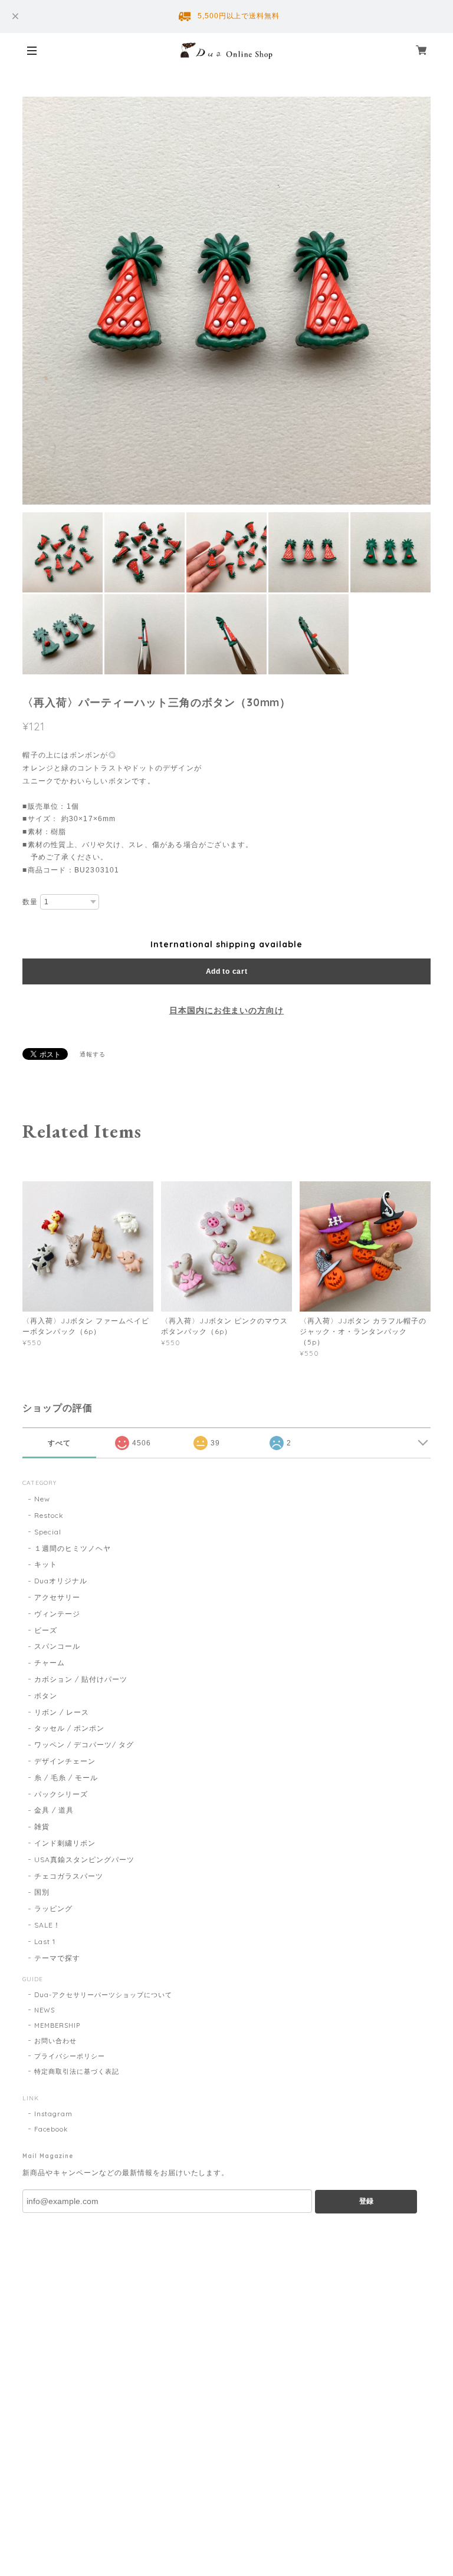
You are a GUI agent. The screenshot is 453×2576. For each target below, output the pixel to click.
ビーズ (46, 1630)
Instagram (53, 2114)
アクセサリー (57, 1597)
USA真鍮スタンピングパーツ (84, 1859)
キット (46, 1564)
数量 (30, 902)
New (42, 1499)
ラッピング (53, 1908)
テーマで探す (57, 1958)
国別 (42, 1892)
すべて (59, 1443)
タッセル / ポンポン (69, 1728)
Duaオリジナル (61, 1581)
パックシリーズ (61, 1794)
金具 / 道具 (54, 1810)
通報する (93, 1054)
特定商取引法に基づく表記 (77, 2071)
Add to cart (227, 971)
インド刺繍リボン (65, 1843)
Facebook (51, 2129)
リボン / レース (62, 1712)
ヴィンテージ (57, 1614)
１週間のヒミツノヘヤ (73, 1548)
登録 (366, 2201)
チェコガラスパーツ (69, 1876)
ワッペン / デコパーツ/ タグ (84, 1745)
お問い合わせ (55, 2041)
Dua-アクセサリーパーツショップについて (103, 1995)
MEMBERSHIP (57, 2025)
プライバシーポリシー (70, 2056)
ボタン (46, 1696)
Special (48, 1532)
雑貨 (42, 1826)
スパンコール (57, 1646)
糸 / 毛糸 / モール (66, 1778)
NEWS (45, 2010)
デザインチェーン (65, 1761)
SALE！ (47, 1925)
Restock (49, 1515)
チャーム (50, 1663)
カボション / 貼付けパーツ (81, 1679)
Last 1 (45, 1941)
